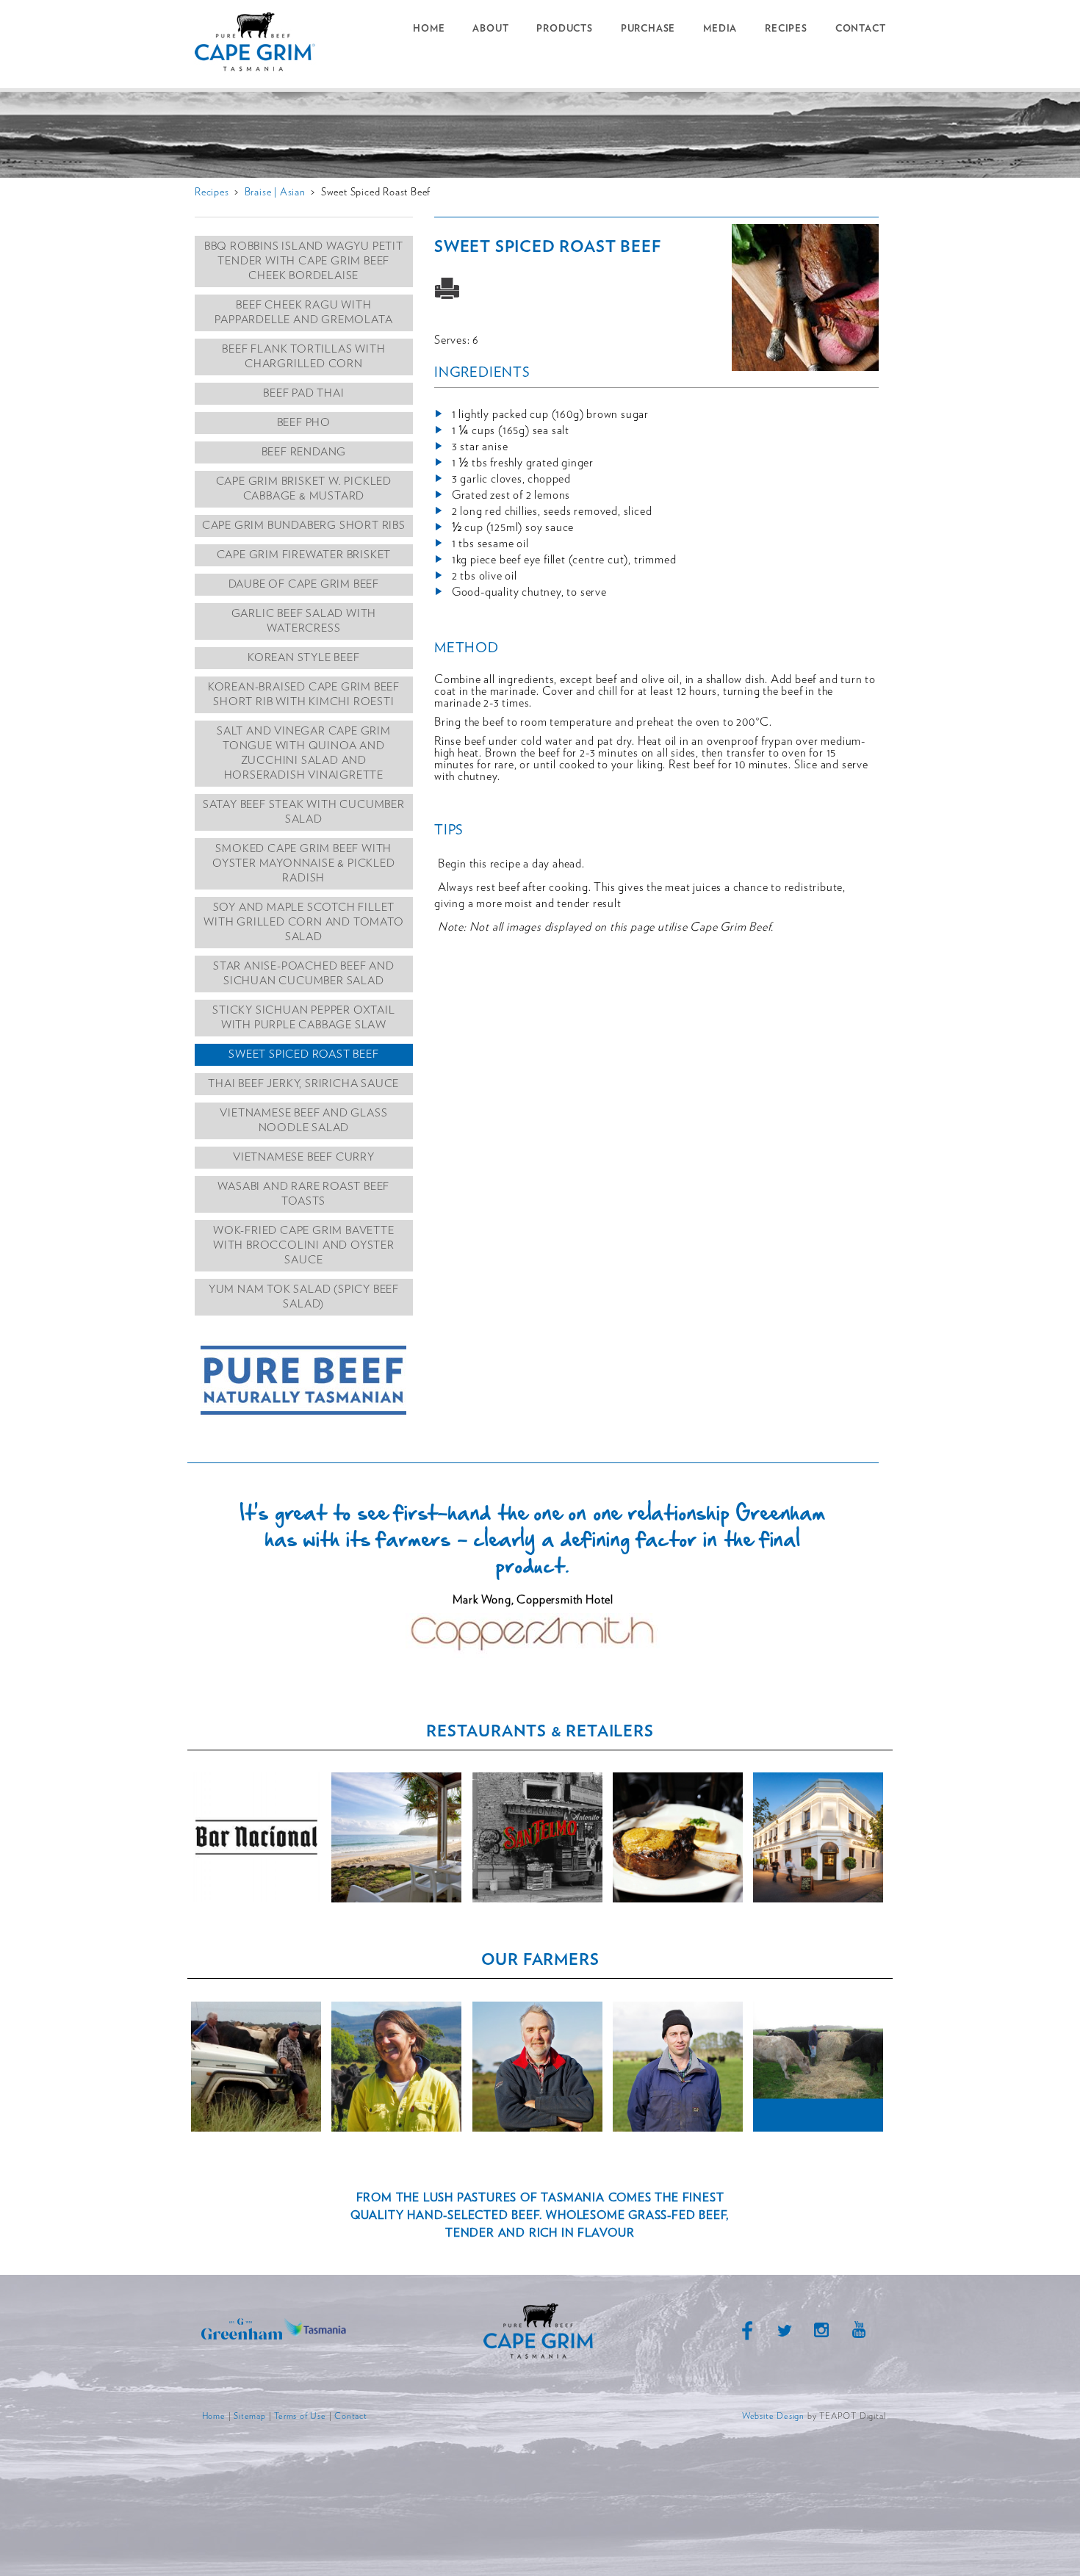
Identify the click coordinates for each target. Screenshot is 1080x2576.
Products (564, 29)
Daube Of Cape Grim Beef (304, 584)
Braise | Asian (275, 192)
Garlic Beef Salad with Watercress (304, 621)
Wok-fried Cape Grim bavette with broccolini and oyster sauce (304, 1245)
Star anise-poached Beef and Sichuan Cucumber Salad (304, 974)
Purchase (648, 29)
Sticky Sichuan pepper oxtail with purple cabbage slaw (303, 1018)
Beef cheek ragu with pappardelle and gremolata (303, 313)
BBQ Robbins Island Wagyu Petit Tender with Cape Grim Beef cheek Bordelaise (304, 261)
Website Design (773, 2416)
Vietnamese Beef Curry (304, 1157)
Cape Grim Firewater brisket (304, 555)
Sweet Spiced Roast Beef (303, 1054)
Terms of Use (300, 2416)
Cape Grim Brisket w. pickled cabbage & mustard (304, 489)
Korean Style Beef (304, 658)
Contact (861, 29)
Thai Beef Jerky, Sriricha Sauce (303, 1084)
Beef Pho (304, 423)
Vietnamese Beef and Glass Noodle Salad (303, 1121)
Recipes (786, 29)
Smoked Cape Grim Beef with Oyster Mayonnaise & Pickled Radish (304, 863)
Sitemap (250, 2416)
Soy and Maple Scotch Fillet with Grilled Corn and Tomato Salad (303, 922)
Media (720, 29)
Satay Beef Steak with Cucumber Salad (304, 812)
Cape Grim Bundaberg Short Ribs (304, 526)
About (490, 29)
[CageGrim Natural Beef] (540, 2358)
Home (429, 29)
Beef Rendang (304, 452)
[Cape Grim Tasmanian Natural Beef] (261, 44)
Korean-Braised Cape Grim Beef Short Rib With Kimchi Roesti (304, 694)
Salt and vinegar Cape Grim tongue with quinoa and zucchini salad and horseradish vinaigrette (304, 753)
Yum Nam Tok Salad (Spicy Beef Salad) (304, 1297)
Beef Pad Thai (303, 393)
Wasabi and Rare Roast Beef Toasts (303, 1194)
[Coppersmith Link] (533, 1654)
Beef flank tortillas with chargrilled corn (303, 357)
